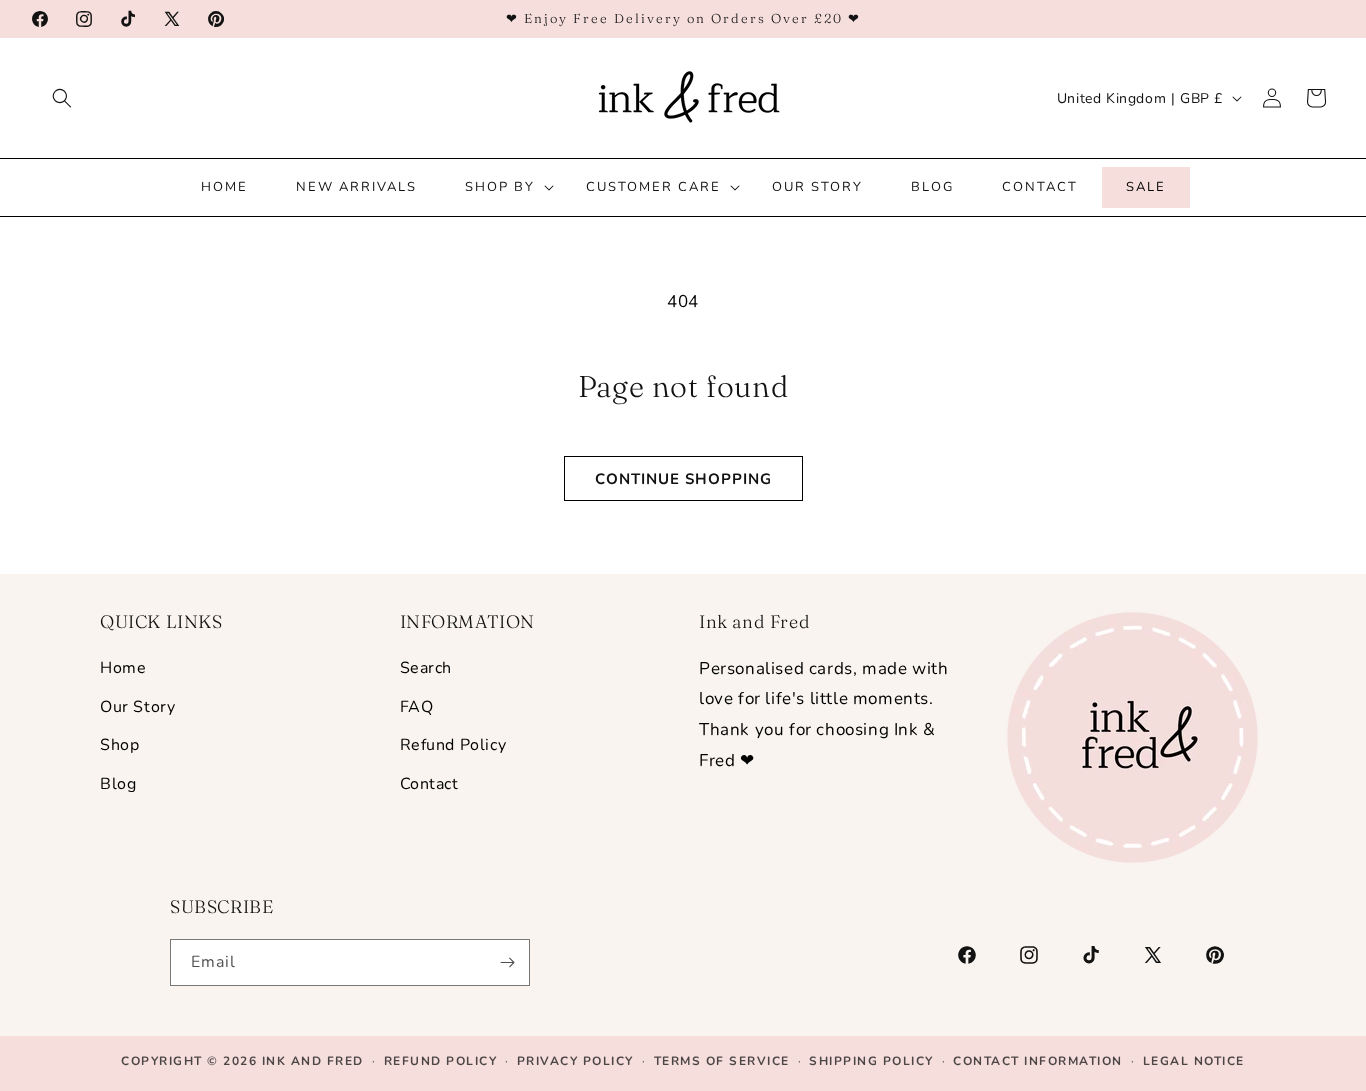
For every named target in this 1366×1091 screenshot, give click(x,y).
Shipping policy (871, 1061)
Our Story (137, 706)
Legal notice (1194, 1061)
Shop (119, 745)
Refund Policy (453, 745)
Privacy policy (575, 1061)
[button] (62, 98)
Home (123, 668)
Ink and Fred (313, 1061)
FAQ (417, 706)
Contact (429, 784)
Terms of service (722, 1061)
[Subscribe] (507, 962)
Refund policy (441, 1061)
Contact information (1038, 1061)
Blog (118, 784)
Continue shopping (683, 479)
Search (426, 668)
